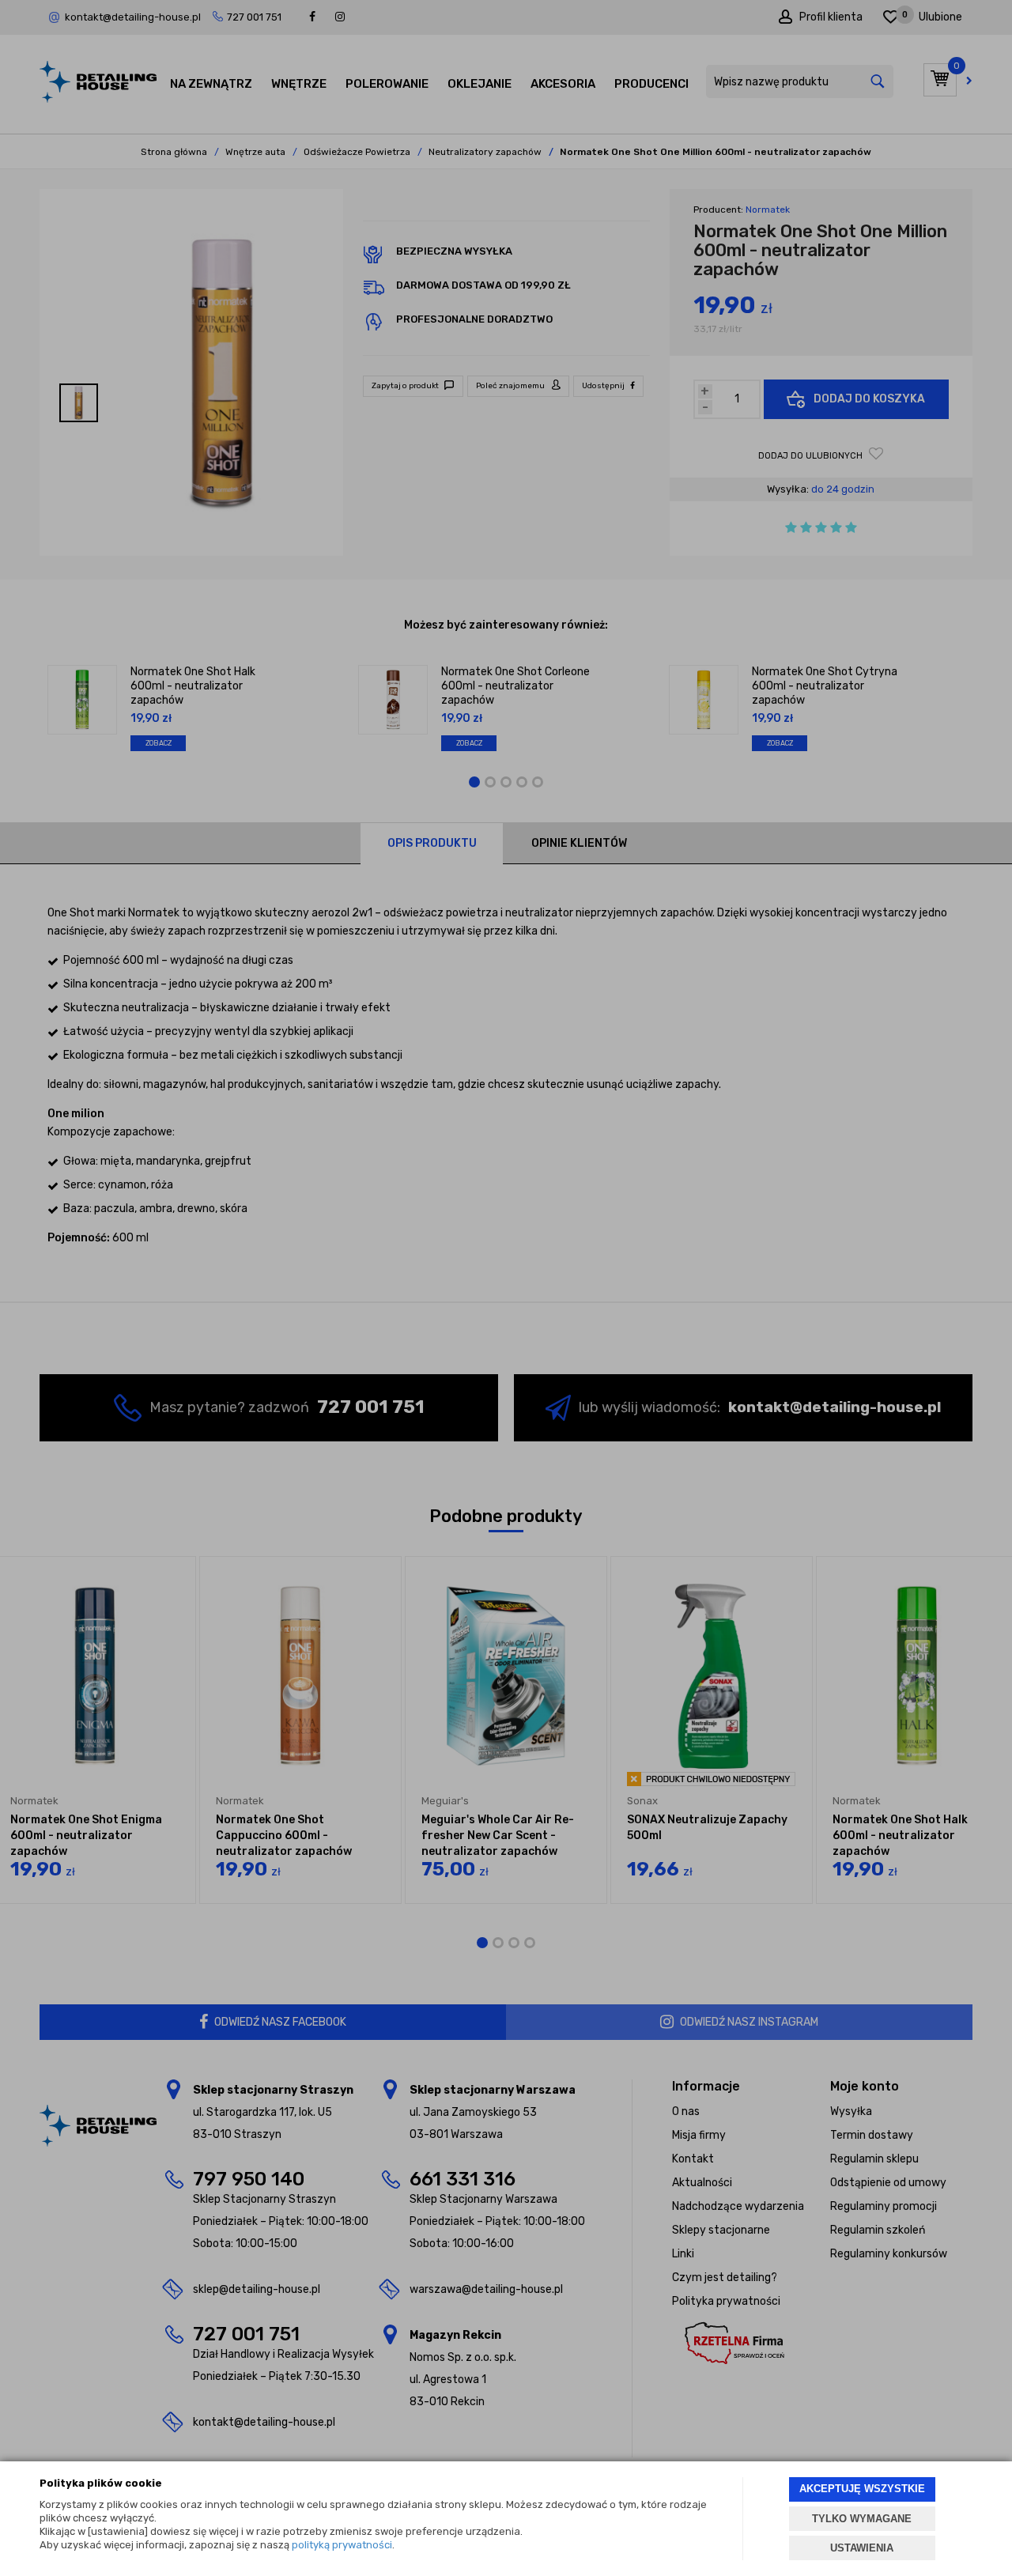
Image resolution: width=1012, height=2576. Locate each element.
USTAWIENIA (862, 2548)
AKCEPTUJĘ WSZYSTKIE (862, 2489)
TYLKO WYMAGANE (862, 2519)
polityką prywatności (342, 2545)
